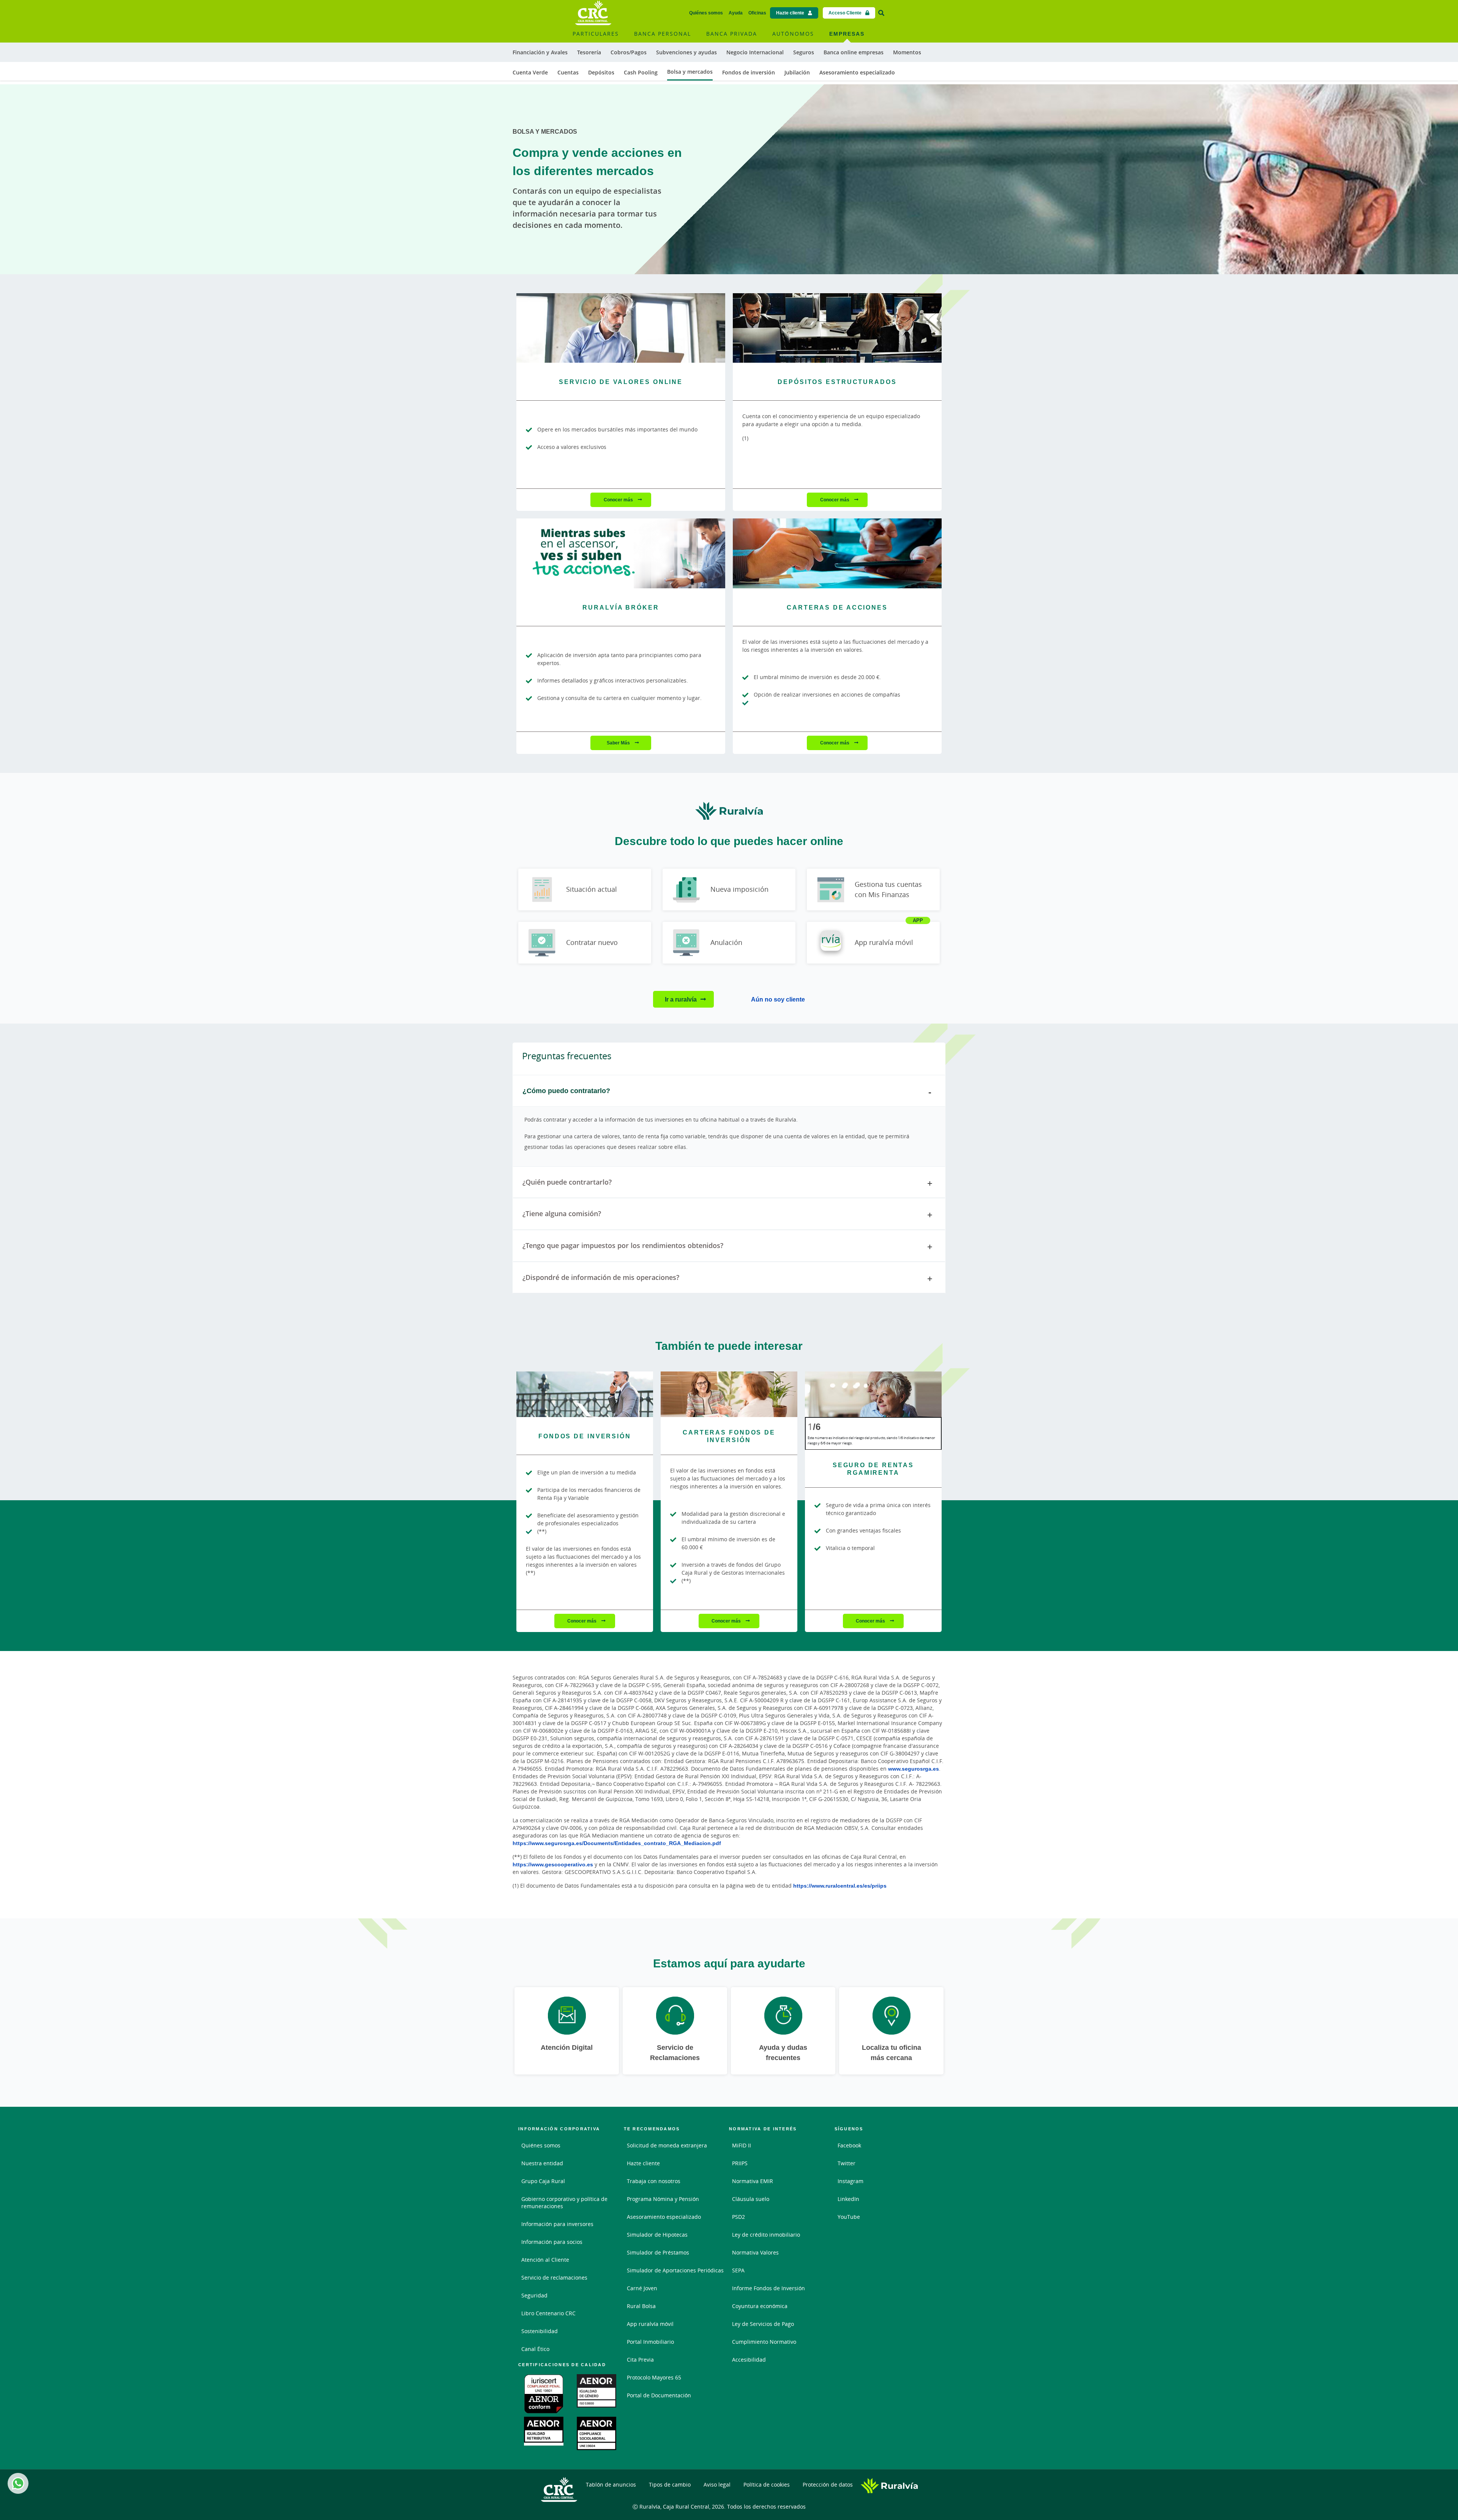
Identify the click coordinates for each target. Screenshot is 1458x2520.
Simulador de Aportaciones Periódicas (675, 2270)
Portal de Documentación (659, 2395)
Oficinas (757, 13)
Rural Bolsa (641, 2306)
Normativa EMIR (753, 2181)
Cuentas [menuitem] (568, 72)
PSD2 (738, 2217)
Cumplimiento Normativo (764, 2342)
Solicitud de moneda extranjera (667, 2145)
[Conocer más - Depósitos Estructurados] (837, 328)
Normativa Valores (755, 2252)
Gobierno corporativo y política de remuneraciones (564, 2202)
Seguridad (534, 2295)
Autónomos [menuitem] (793, 34)
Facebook (849, 2145)
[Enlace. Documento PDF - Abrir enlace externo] (545, 2394)
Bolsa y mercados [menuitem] (690, 72)
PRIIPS (740, 2163)
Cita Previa (640, 2360)
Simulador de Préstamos (658, 2252)
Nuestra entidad (542, 2163)
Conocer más (619, 500)
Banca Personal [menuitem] (663, 34)
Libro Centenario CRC (548, 2313)
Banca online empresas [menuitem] (854, 52)
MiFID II (742, 2145)
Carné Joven (642, 2288)
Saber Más (619, 743)
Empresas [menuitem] (847, 34)
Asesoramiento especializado (664, 2217)
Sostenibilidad (540, 2331)
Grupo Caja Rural (543, 2181)
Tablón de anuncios (611, 2484)
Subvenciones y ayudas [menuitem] (686, 52)
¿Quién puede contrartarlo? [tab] (567, 1182)
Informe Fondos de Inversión (768, 2288)
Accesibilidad (749, 2360)
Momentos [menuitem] (907, 52)
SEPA (738, 2270)
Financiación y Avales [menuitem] (540, 52)
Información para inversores (557, 2224)
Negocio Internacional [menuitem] (755, 52)
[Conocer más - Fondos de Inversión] (585, 1394)
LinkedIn (848, 2199)
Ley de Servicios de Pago (763, 2324)
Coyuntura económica (760, 2306)
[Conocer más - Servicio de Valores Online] (621, 328)
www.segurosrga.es (914, 1769)
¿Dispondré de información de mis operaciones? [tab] (601, 1277)
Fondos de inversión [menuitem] (749, 72)
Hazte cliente (790, 13)
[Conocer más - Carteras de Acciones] (837, 553)
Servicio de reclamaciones (554, 2277)
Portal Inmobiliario (650, 2342)
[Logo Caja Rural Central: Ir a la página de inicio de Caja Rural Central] (593, 13)
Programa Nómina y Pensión (663, 2199)
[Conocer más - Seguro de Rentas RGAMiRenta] (873, 1394)
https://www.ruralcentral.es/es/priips (840, 1886)
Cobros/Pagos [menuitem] (629, 52)
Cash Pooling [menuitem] (641, 72)
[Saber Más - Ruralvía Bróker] (621, 553)
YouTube (849, 2217)
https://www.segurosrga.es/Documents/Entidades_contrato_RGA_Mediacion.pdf (617, 1843)
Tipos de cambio (670, 2484)
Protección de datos (828, 2484)
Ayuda (736, 13)
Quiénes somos (706, 13)
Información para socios (552, 2242)
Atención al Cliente (545, 2260)
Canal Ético (535, 2349)
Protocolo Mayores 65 (654, 2377)
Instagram (850, 2181)
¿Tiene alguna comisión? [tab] (562, 1213)
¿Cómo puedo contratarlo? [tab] (566, 1090)
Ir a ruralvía (681, 999)
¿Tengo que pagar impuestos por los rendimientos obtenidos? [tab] (623, 1245)
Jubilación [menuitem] (797, 72)
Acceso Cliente (845, 13)
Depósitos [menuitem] (601, 72)
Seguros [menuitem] (804, 52)
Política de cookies (767, 2484)
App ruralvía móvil (650, 2324)
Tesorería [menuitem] (589, 52)
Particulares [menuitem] (596, 34)
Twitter (847, 2163)
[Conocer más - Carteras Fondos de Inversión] (729, 1394)
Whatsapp (18, 2483)
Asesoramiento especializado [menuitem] (857, 72)
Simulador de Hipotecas (657, 2235)
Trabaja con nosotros (654, 2181)
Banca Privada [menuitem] (732, 34)
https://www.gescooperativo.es (553, 1864)
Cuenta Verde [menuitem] (530, 72)
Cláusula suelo (751, 2199)
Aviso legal (717, 2484)
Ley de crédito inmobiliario (766, 2235)
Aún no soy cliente (778, 999)
